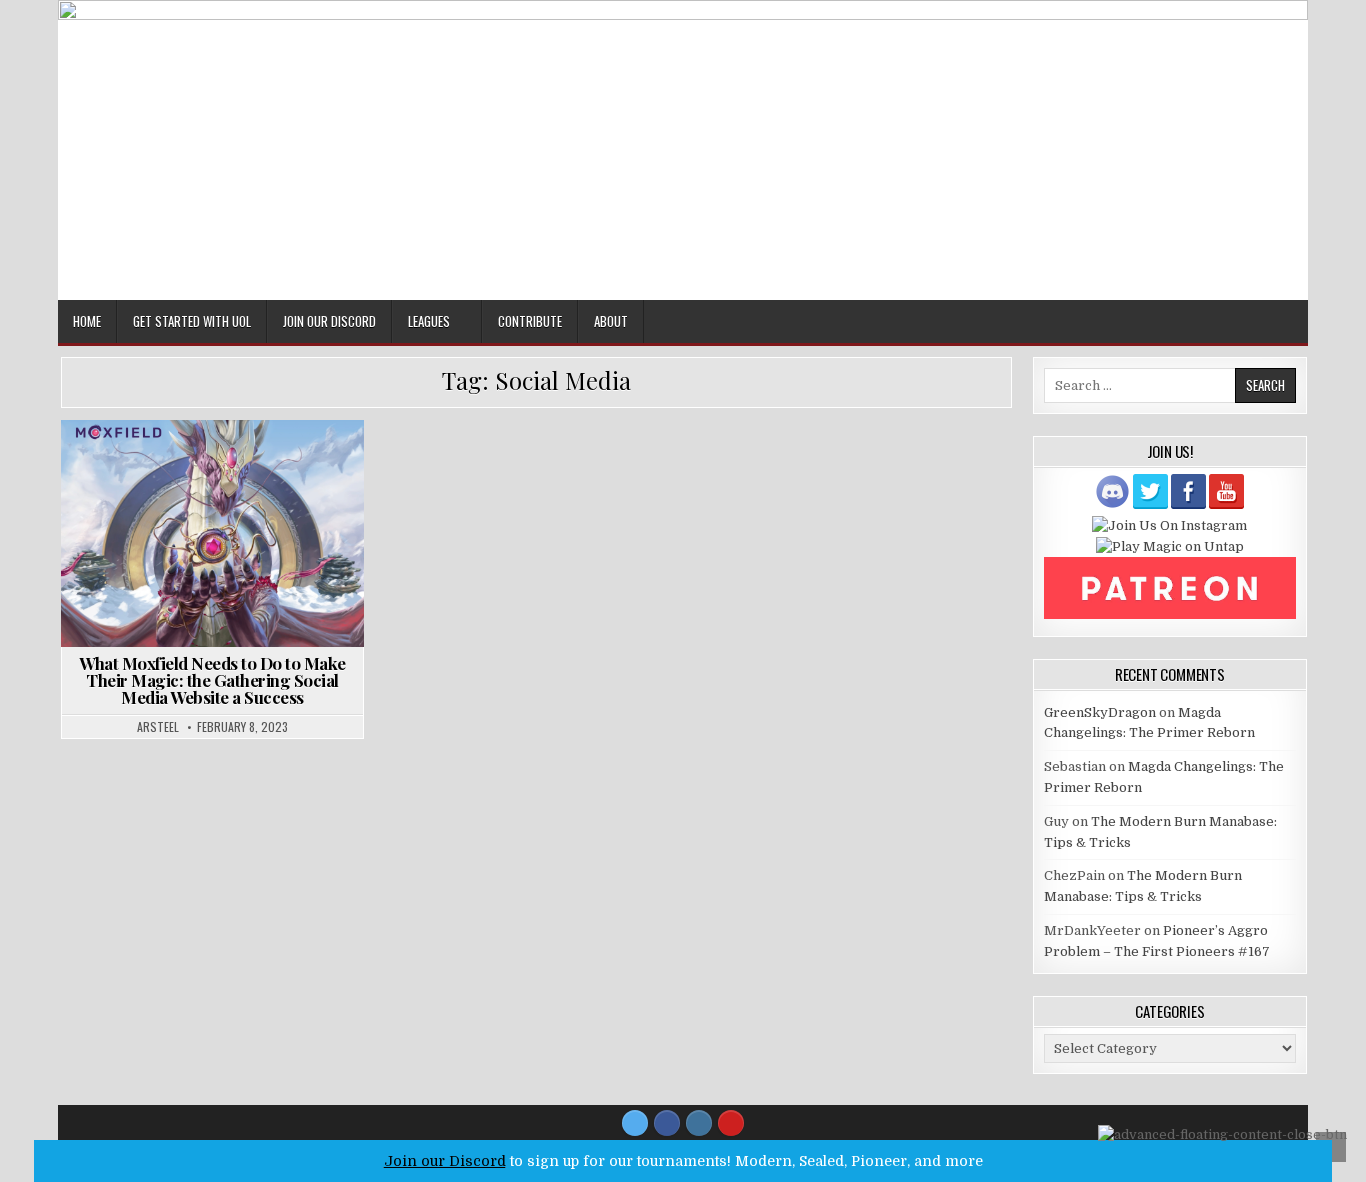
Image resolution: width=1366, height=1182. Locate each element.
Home (87, 321)
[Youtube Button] (731, 1123)
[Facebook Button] (667, 1123)
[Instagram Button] (699, 1123)
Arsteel (158, 727)
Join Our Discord (329, 321)
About (611, 321)
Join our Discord (445, 1161)
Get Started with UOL (192, 321)
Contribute (530, 321)
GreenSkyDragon (1100, 712)
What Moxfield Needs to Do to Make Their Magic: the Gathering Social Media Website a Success (212, 680)
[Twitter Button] (635, 1123)
